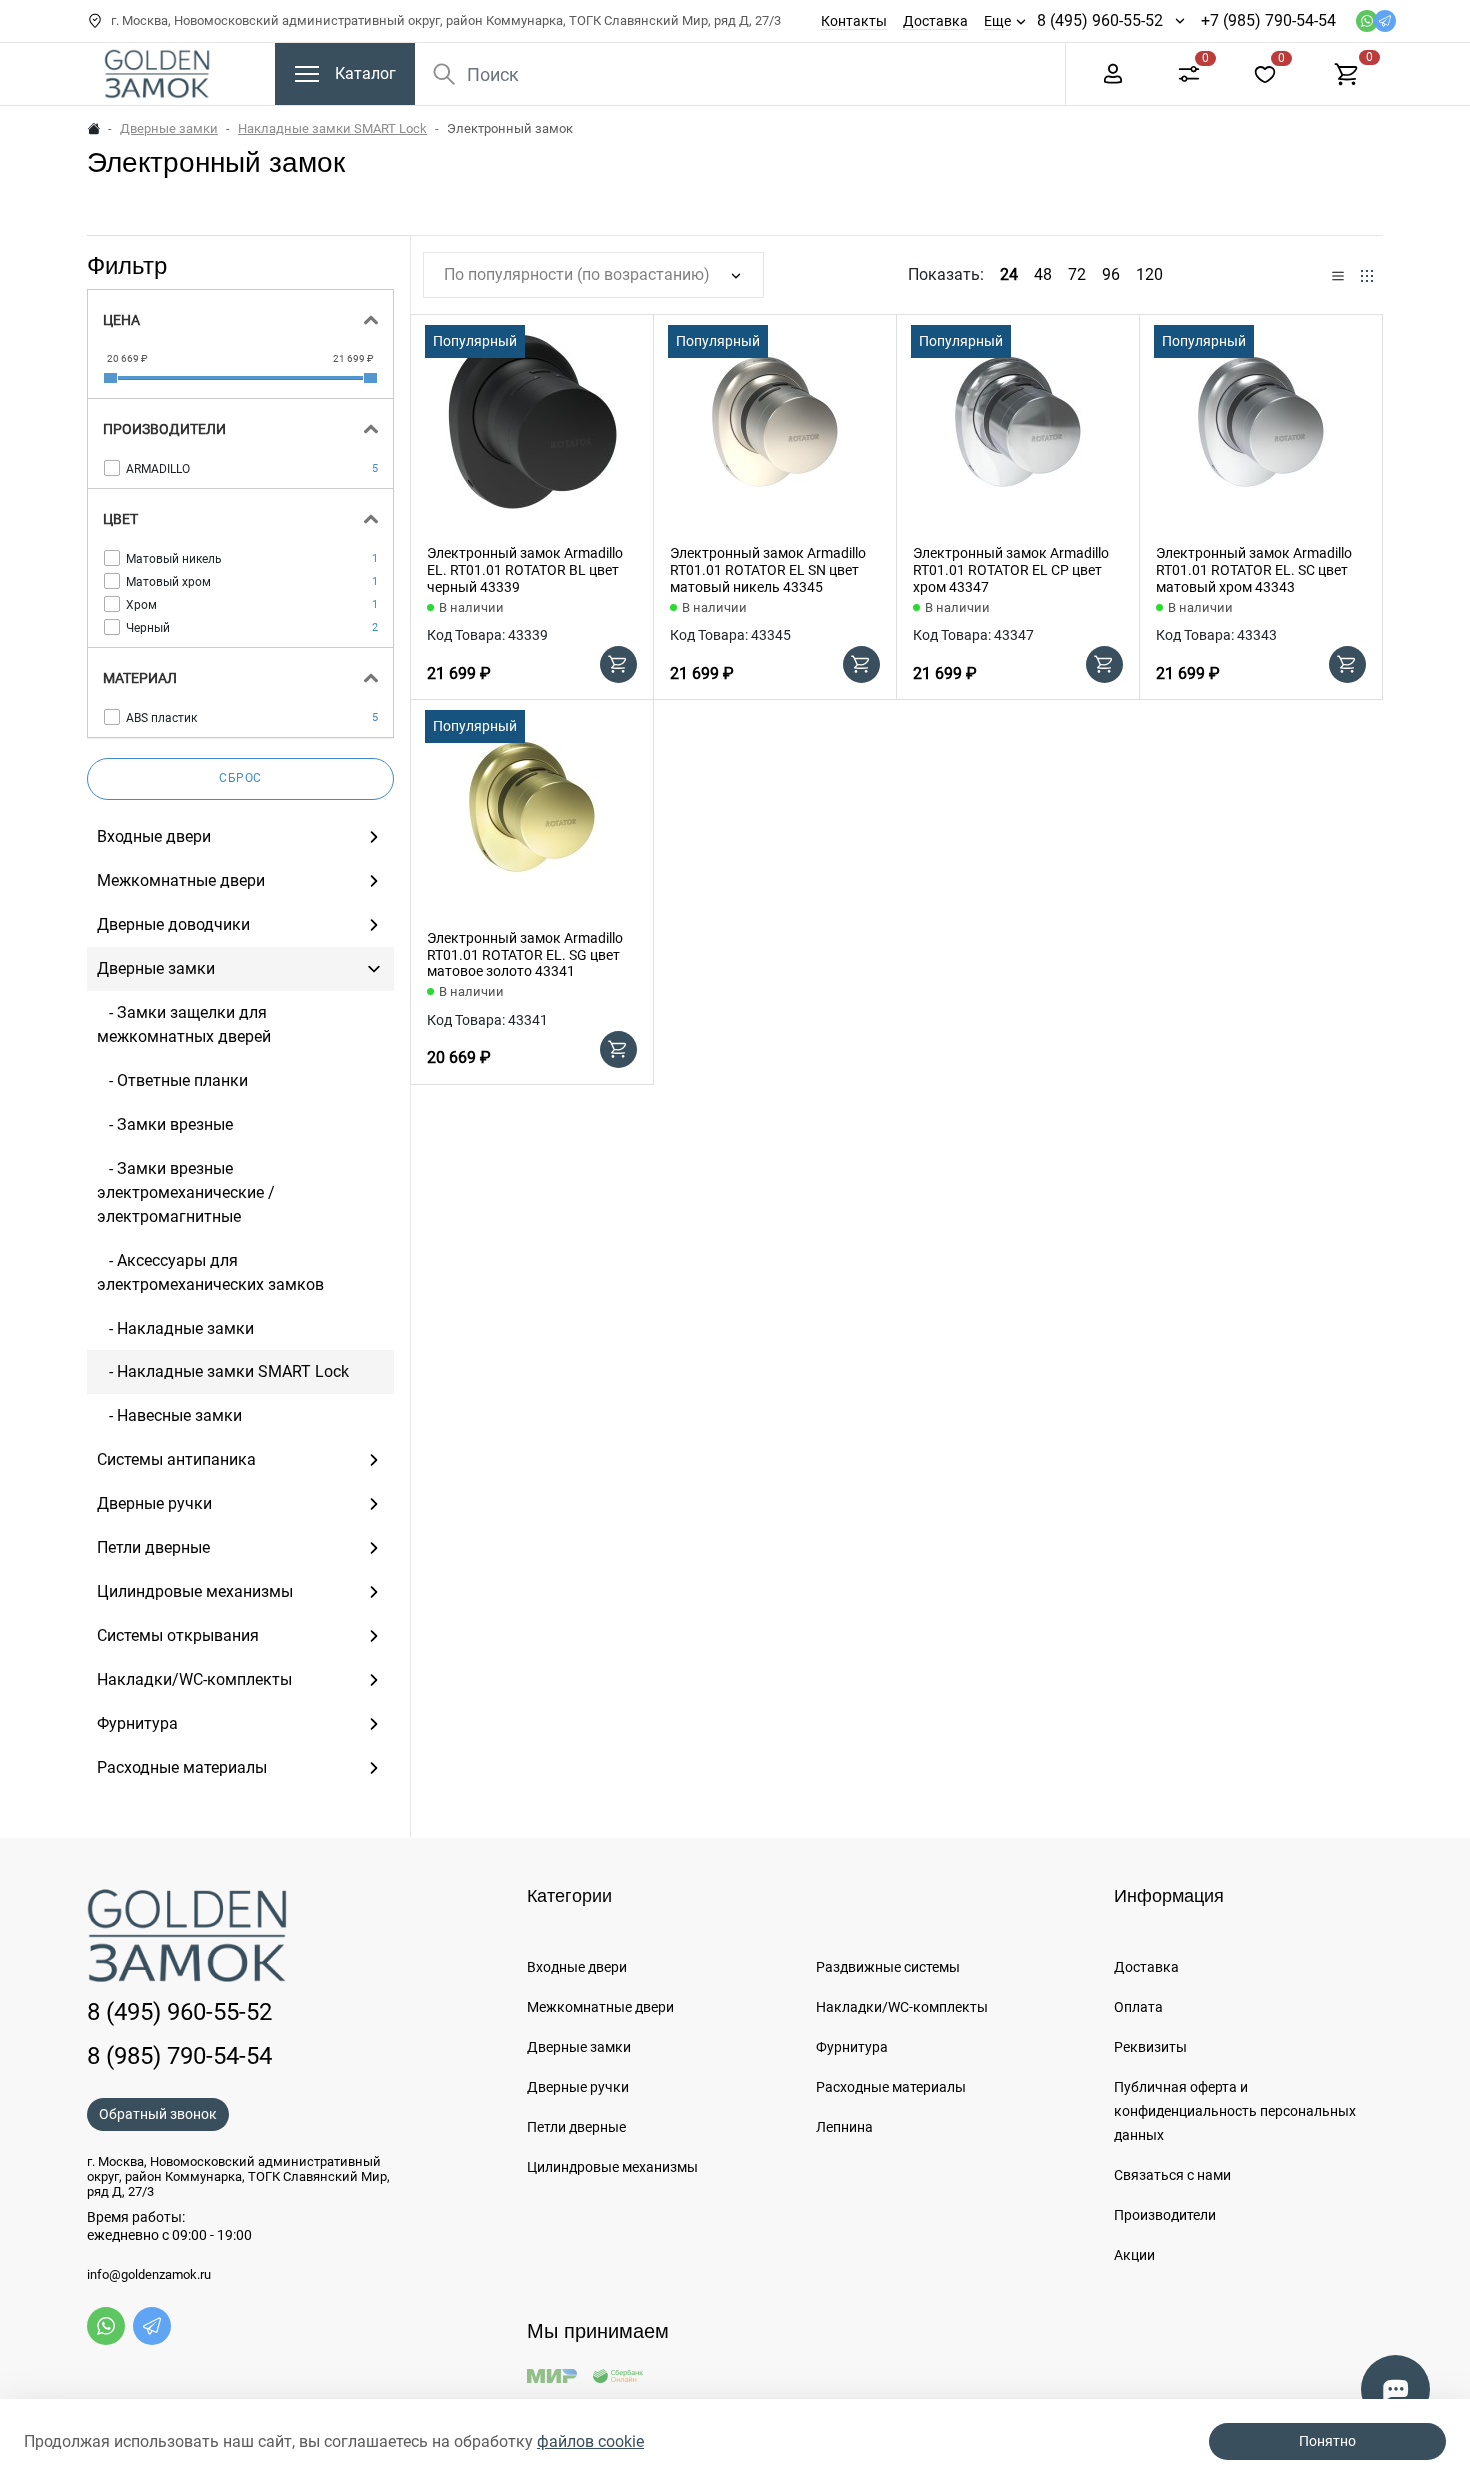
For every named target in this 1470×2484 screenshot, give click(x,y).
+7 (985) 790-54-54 (1268, 20)
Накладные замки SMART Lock (332, 128)
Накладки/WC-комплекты (902, 2007)
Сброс (240, 778)
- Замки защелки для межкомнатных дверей (184, 1024)
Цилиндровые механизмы (612, 2167)
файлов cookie (590, 2441)
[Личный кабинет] (1113, 72)
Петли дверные (576, 2127)
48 (1043, 274)
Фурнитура (852, 2047)
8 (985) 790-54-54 (179, 2056)
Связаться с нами (1172, 2175)
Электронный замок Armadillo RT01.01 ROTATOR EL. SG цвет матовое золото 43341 (525, 955)
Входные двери (577, 1967)
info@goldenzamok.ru (149, 2275)
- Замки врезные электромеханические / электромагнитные (186, 1192)
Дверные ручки (578, 2087)
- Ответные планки (172, 1080)
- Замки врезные (165, 1124)
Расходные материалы (891, 2087)
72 (1077, 274)
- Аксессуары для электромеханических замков (210, 1272)
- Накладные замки (175, 1328)
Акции (1134, 2255)
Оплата (1138, 2007)
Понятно (1327, 2441)
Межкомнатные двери (600, 2007)
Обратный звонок (158, 2114)
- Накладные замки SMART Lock (223, 1371)
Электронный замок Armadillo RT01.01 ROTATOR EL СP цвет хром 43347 (1011, 570)
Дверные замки (169, 128)
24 (1009, 274)
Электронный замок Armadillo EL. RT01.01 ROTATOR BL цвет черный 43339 (525, 570)
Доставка (935, 21)
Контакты (854, 21)
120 (1149, 274)
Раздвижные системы (888, 1967)
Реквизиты (1150, 2047)
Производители (1165, 2215)
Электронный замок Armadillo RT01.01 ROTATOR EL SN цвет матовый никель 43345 (768, 570)
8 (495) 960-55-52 (1100, 20)
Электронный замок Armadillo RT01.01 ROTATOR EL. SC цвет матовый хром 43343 (1254, 570)
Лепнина (844, 2127)
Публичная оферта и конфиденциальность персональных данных (1235, 2111)
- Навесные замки (169, 1415)
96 (1111, 274)
